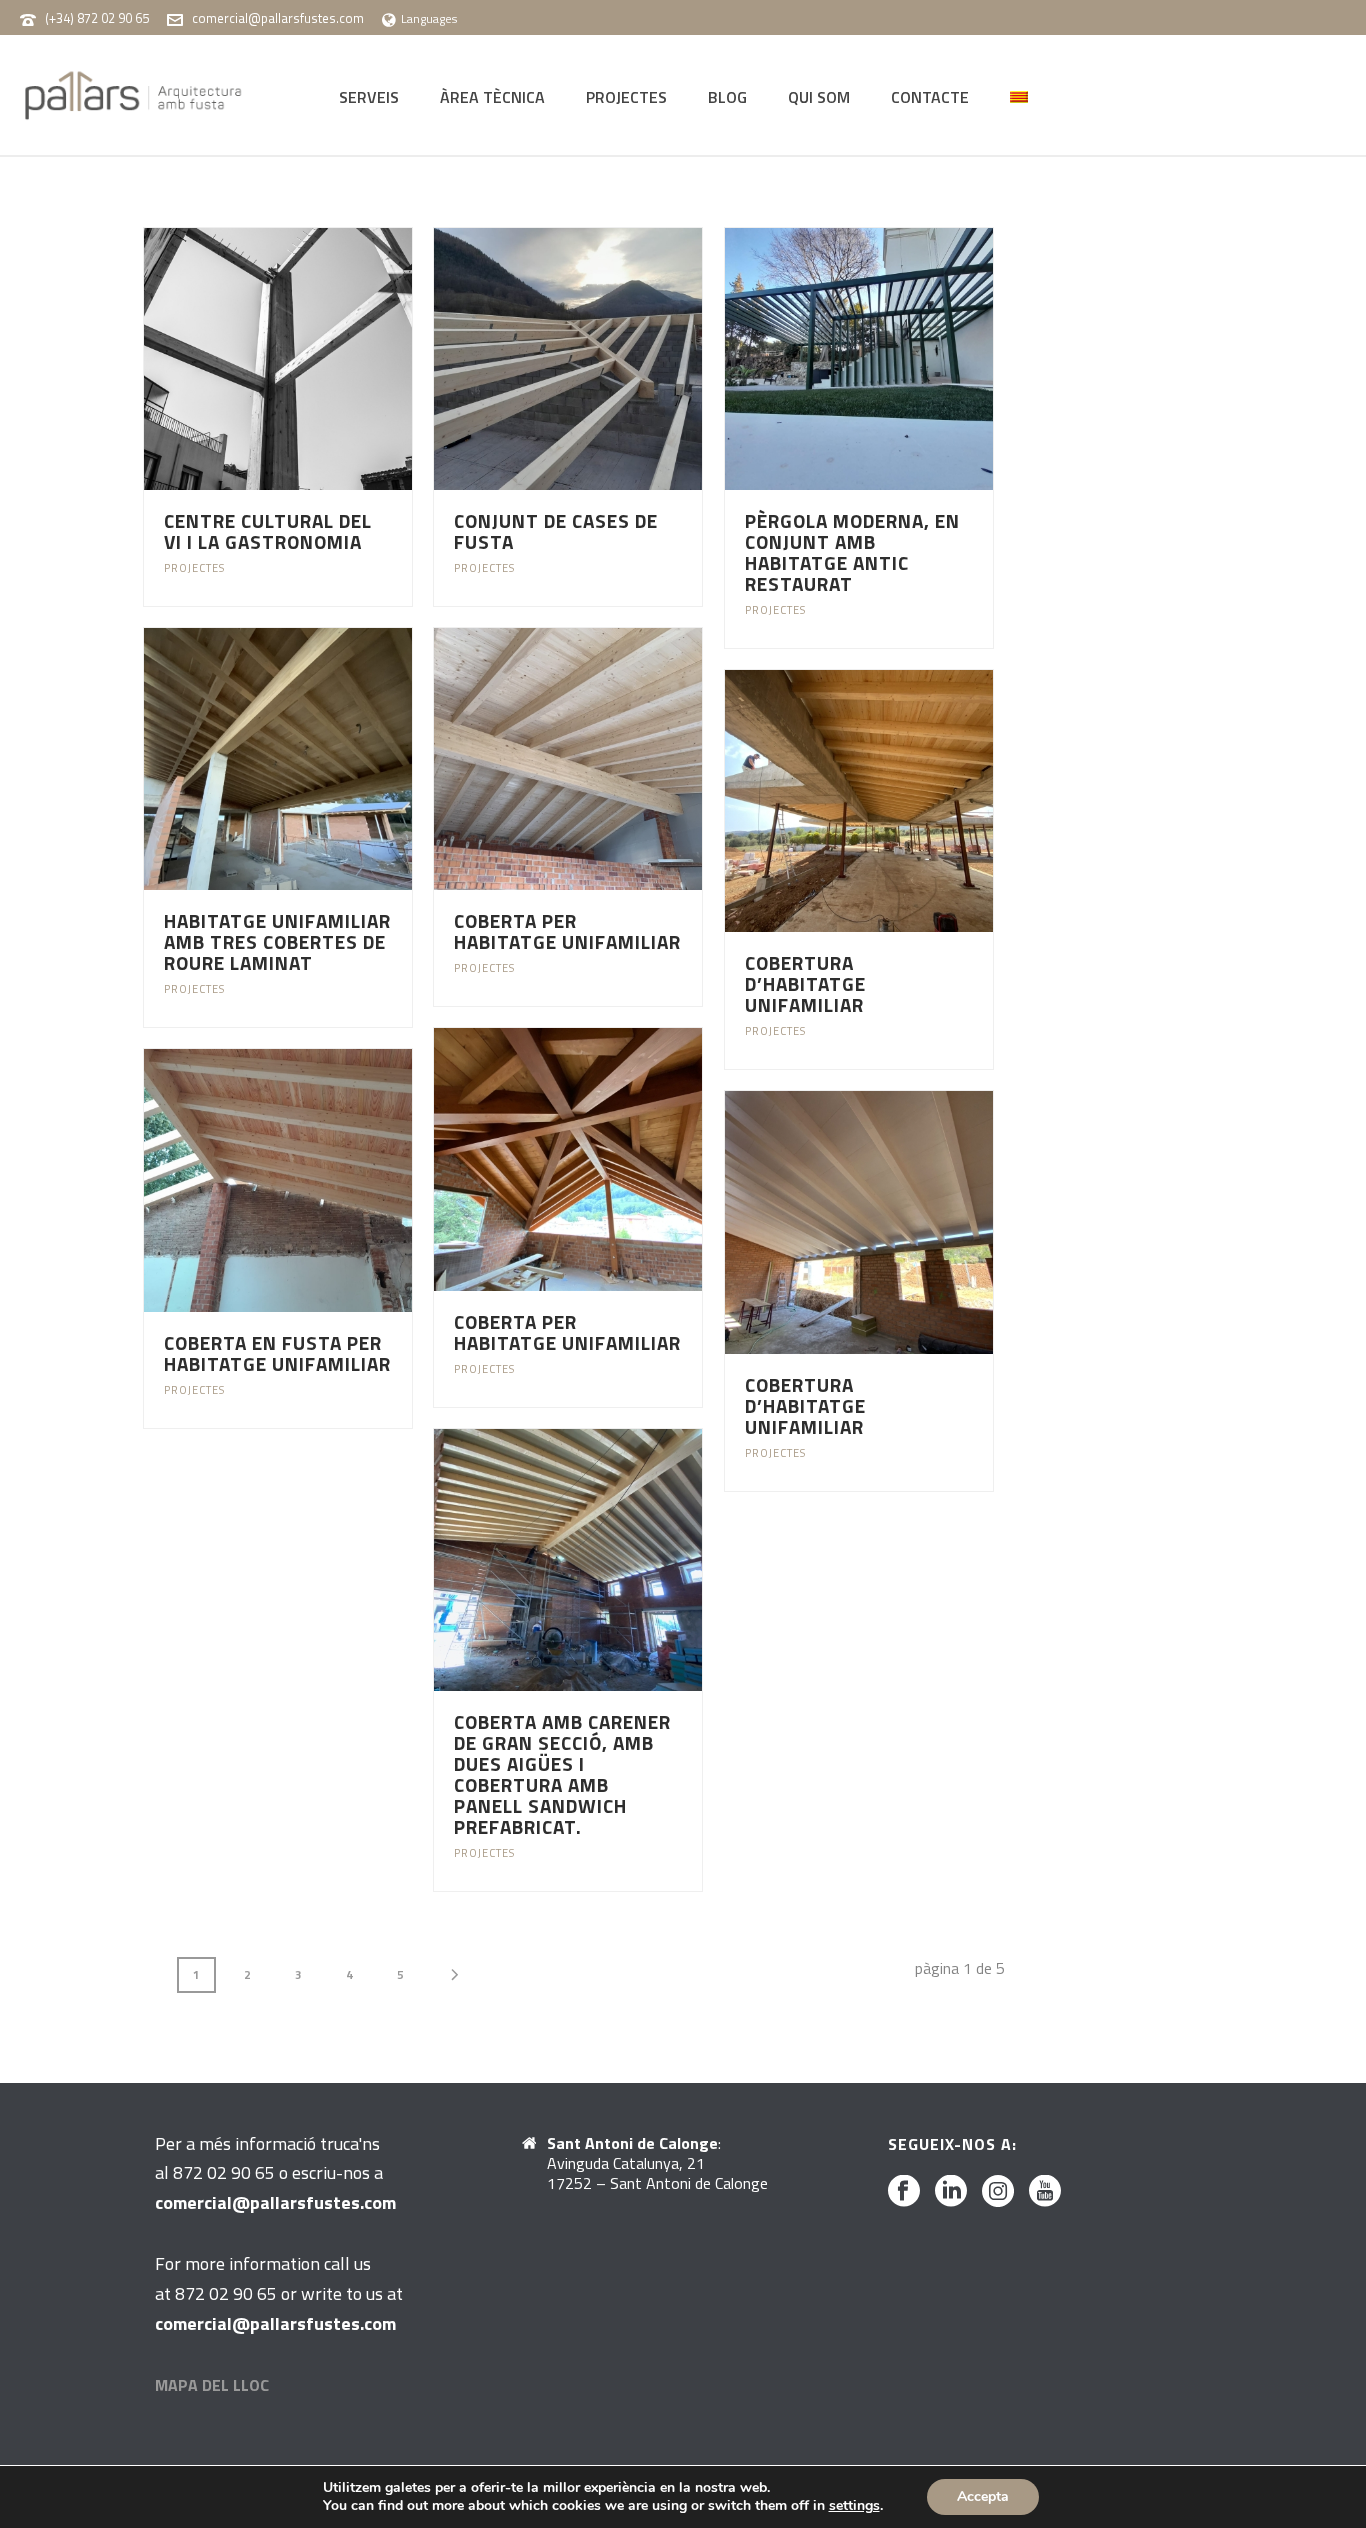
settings (854, 2506)
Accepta (983, 2496)
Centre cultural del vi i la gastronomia (268, 531)
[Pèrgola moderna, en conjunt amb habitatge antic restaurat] (896, 359)
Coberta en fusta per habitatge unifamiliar (277, 1353)
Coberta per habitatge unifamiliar (567, 931)
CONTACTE (930, 97)
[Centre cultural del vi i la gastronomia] (315, 359)
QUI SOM (819, 97)
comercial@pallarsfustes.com (278, 18)
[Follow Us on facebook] (904, 2192)
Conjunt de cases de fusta (556, 531)
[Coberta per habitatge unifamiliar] (606, 759)
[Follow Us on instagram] (998, 2192)
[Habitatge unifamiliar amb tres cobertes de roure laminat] (315, 759)
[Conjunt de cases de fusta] (606, 359)
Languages (429, 18)
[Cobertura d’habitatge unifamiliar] (896, 801)
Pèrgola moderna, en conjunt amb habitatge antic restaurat (852, 552)
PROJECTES (626, 97)
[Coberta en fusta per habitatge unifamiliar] (315, 1180)
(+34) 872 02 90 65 (97, 18)
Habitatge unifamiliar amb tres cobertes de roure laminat (277, 941)
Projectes (194, 568)
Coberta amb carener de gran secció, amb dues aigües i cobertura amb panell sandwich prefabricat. (562, 1774)
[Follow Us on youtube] (1045, 2192)
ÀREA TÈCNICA (492, 97)
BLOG (727, 97)
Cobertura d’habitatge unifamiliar (805, 983)
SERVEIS (369, 97)
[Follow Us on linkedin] (951, 2192)
